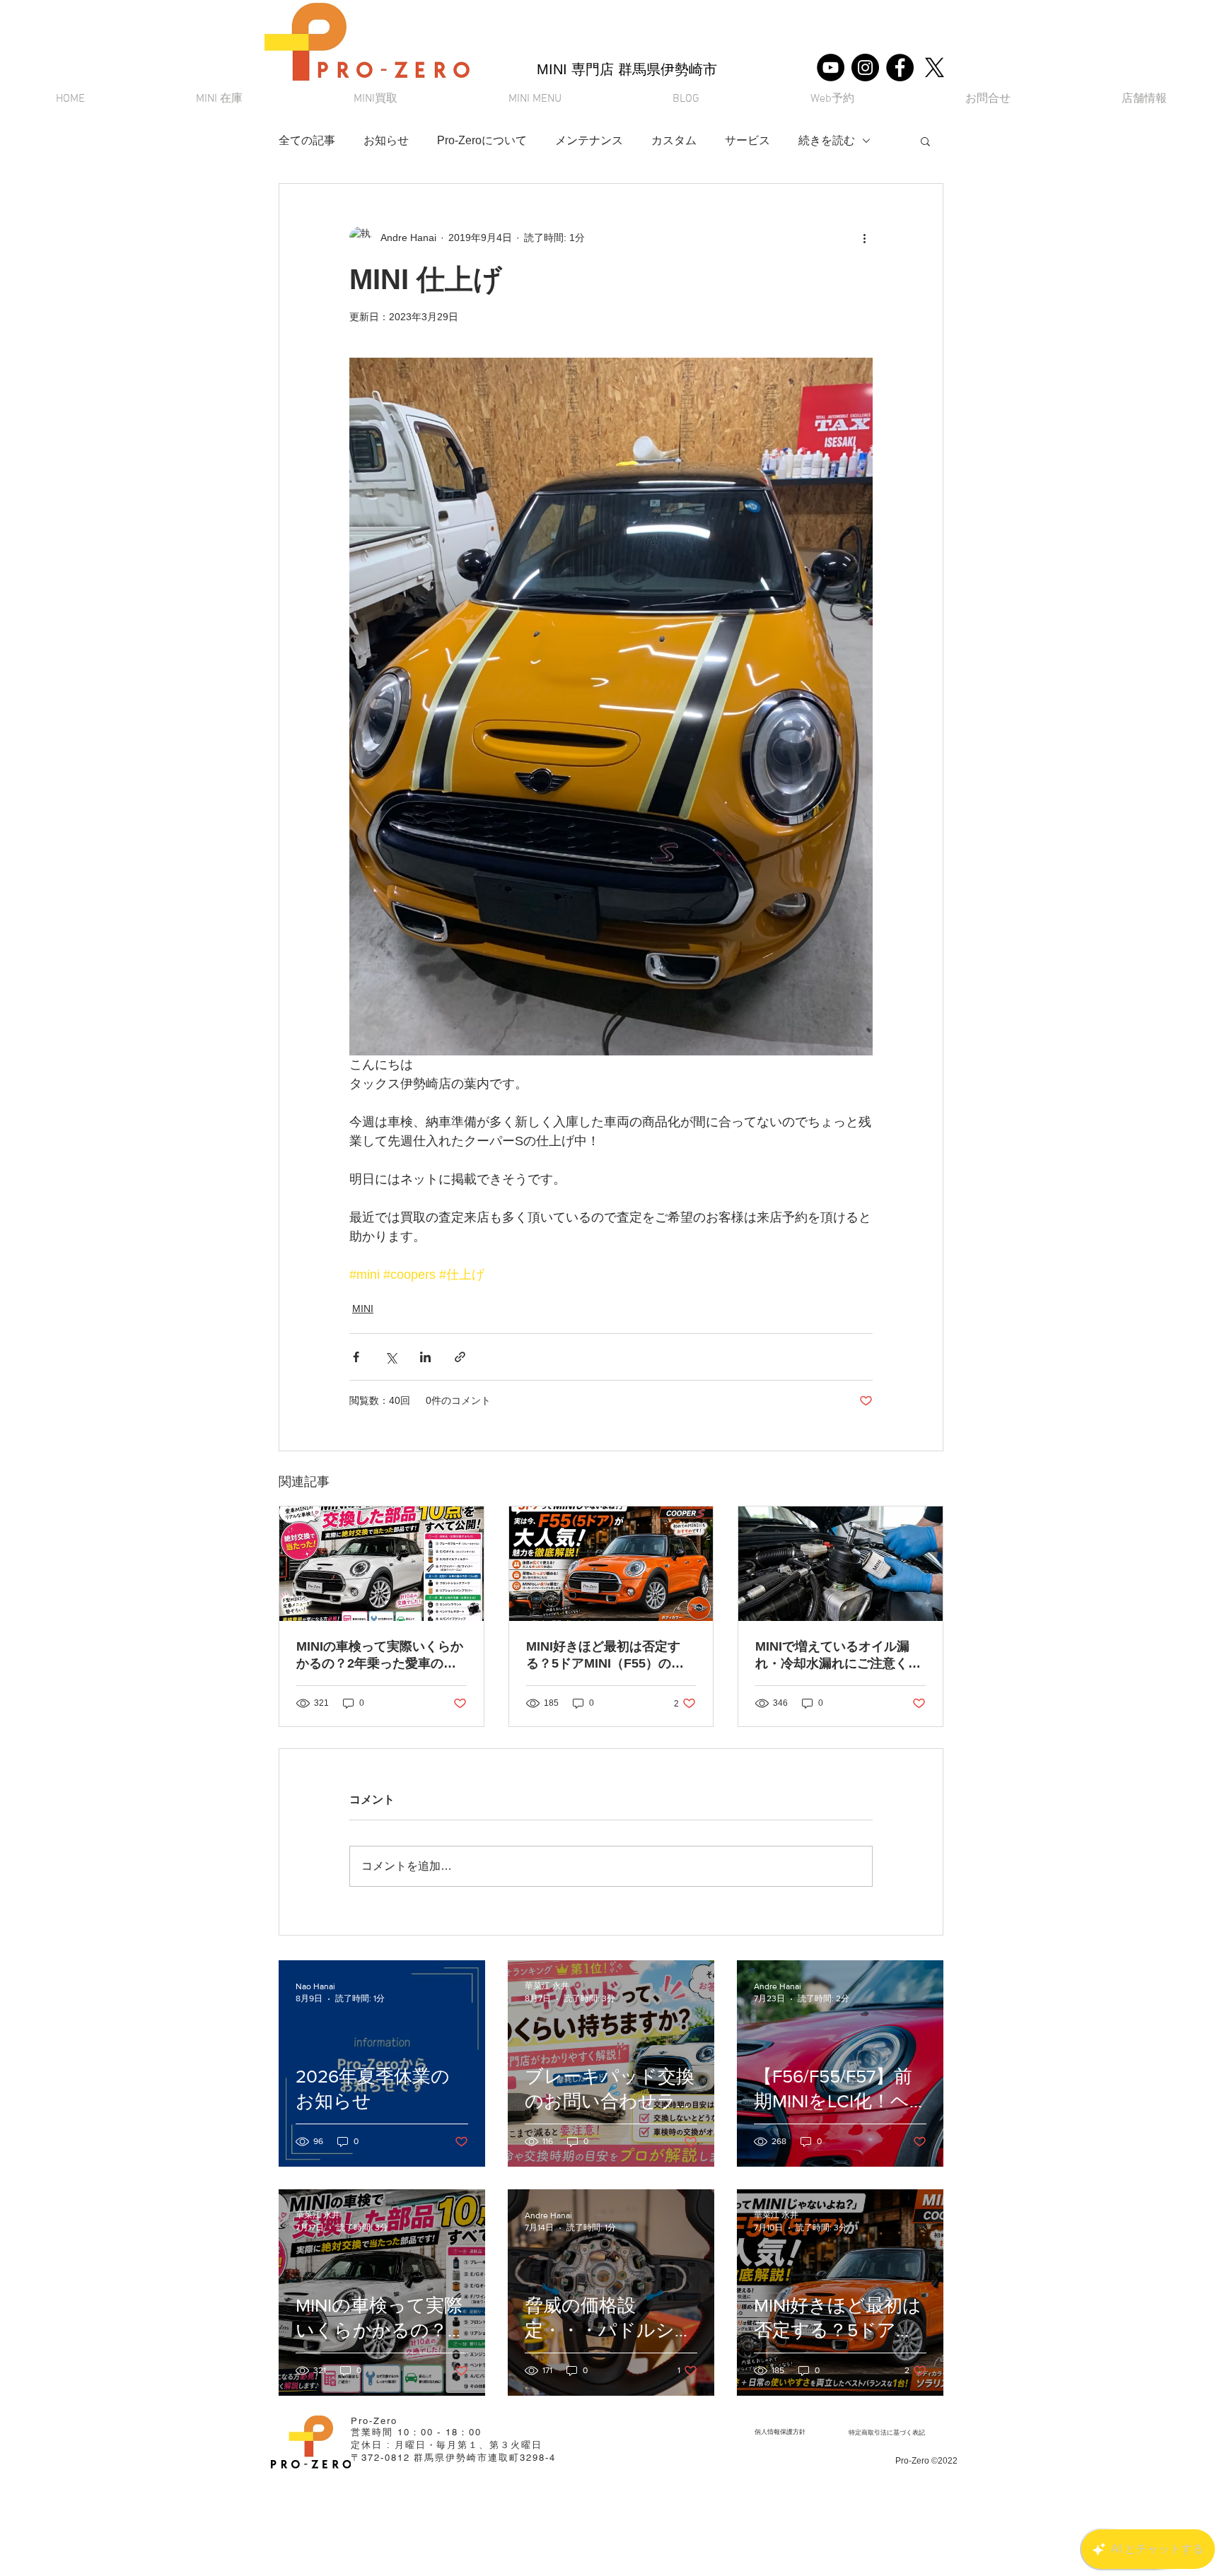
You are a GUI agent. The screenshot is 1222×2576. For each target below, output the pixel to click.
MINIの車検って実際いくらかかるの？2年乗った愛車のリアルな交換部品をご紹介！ (380, 1656)
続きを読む (827, 140)
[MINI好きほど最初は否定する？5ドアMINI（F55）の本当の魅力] (611, 1564)
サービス (747, 140)
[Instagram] (865, 68)
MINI (363, 1309)
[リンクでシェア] (460, 1357)
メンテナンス (589, 140)
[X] (935, 68)
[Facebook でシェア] (356, 1357)
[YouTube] (831, 68)
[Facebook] (900, 68)
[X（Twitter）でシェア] (391, 1357)
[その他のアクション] (864, 238)
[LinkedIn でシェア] (425, 1357)
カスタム (674, 140)
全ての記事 (307, 140)
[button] (535, 99)
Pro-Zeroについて (482, 140)
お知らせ (386, 140)
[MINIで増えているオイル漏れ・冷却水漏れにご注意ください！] (840, 1564)
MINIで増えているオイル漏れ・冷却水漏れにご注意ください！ (838, 1656)
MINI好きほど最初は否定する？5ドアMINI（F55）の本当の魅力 (605, 1656)
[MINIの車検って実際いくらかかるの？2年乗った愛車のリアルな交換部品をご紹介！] (382, 1564)
